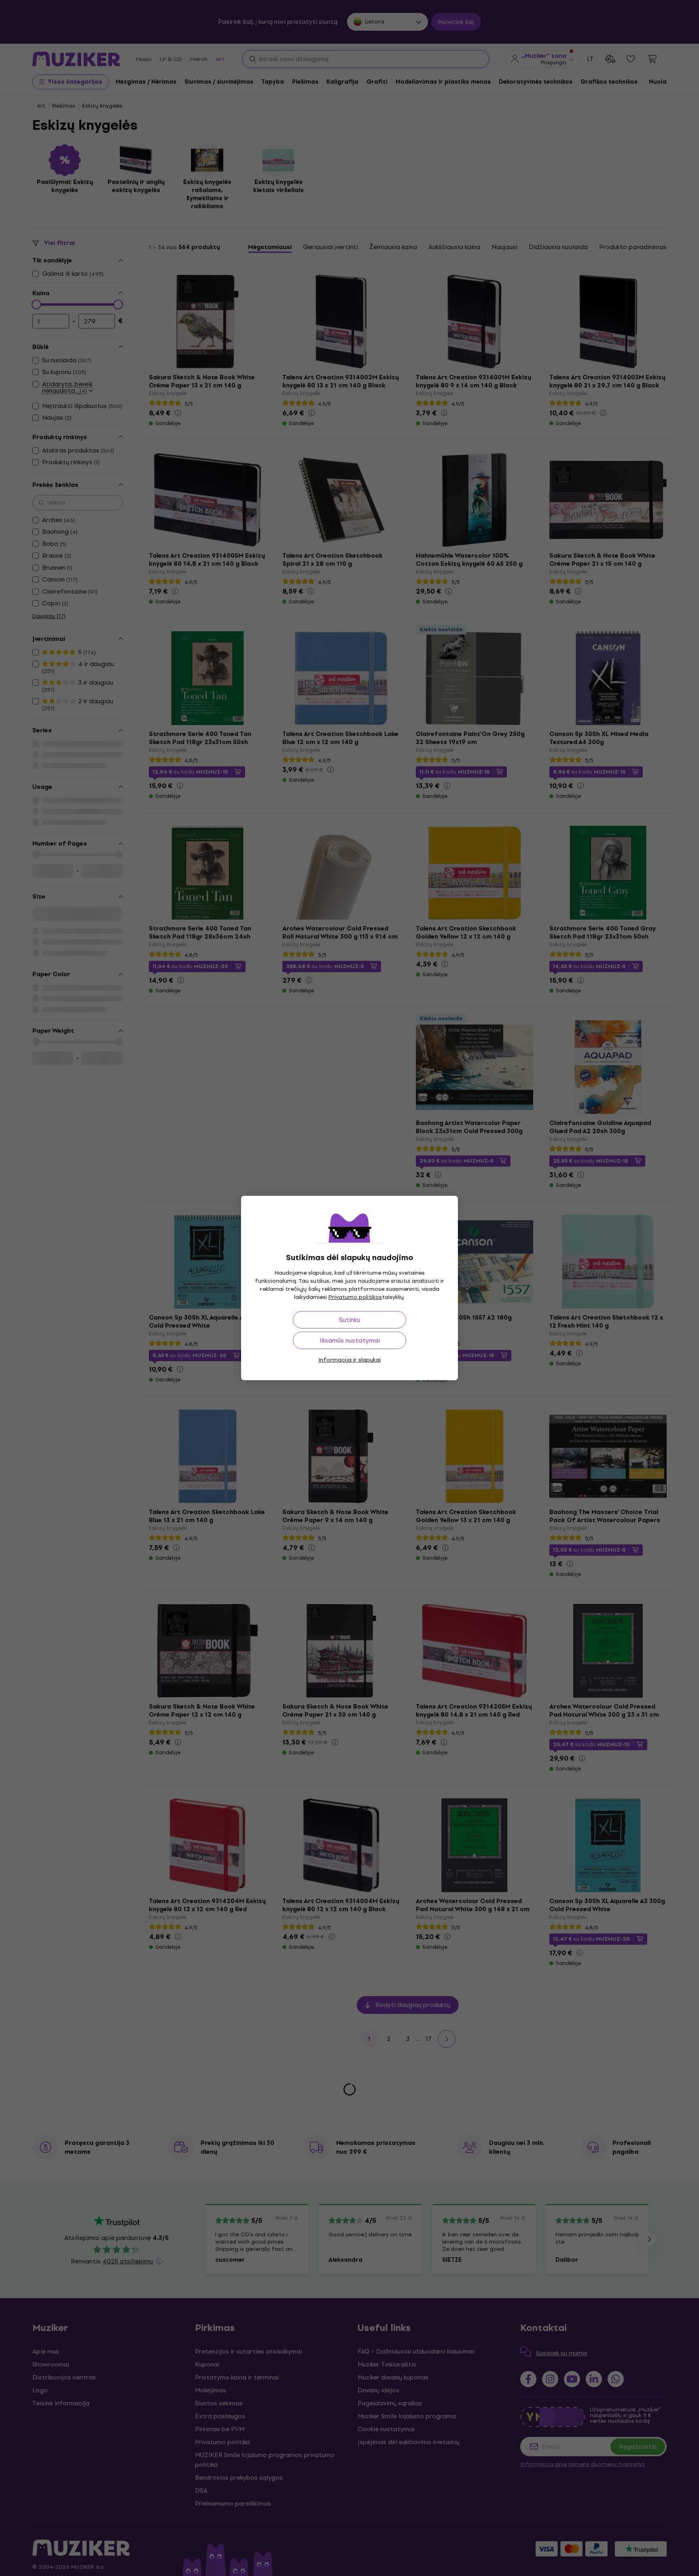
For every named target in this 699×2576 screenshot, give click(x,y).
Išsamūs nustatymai (350, 1340)
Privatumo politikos (355, 1297)
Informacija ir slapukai (349, 1360)
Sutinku (349, 1320)
